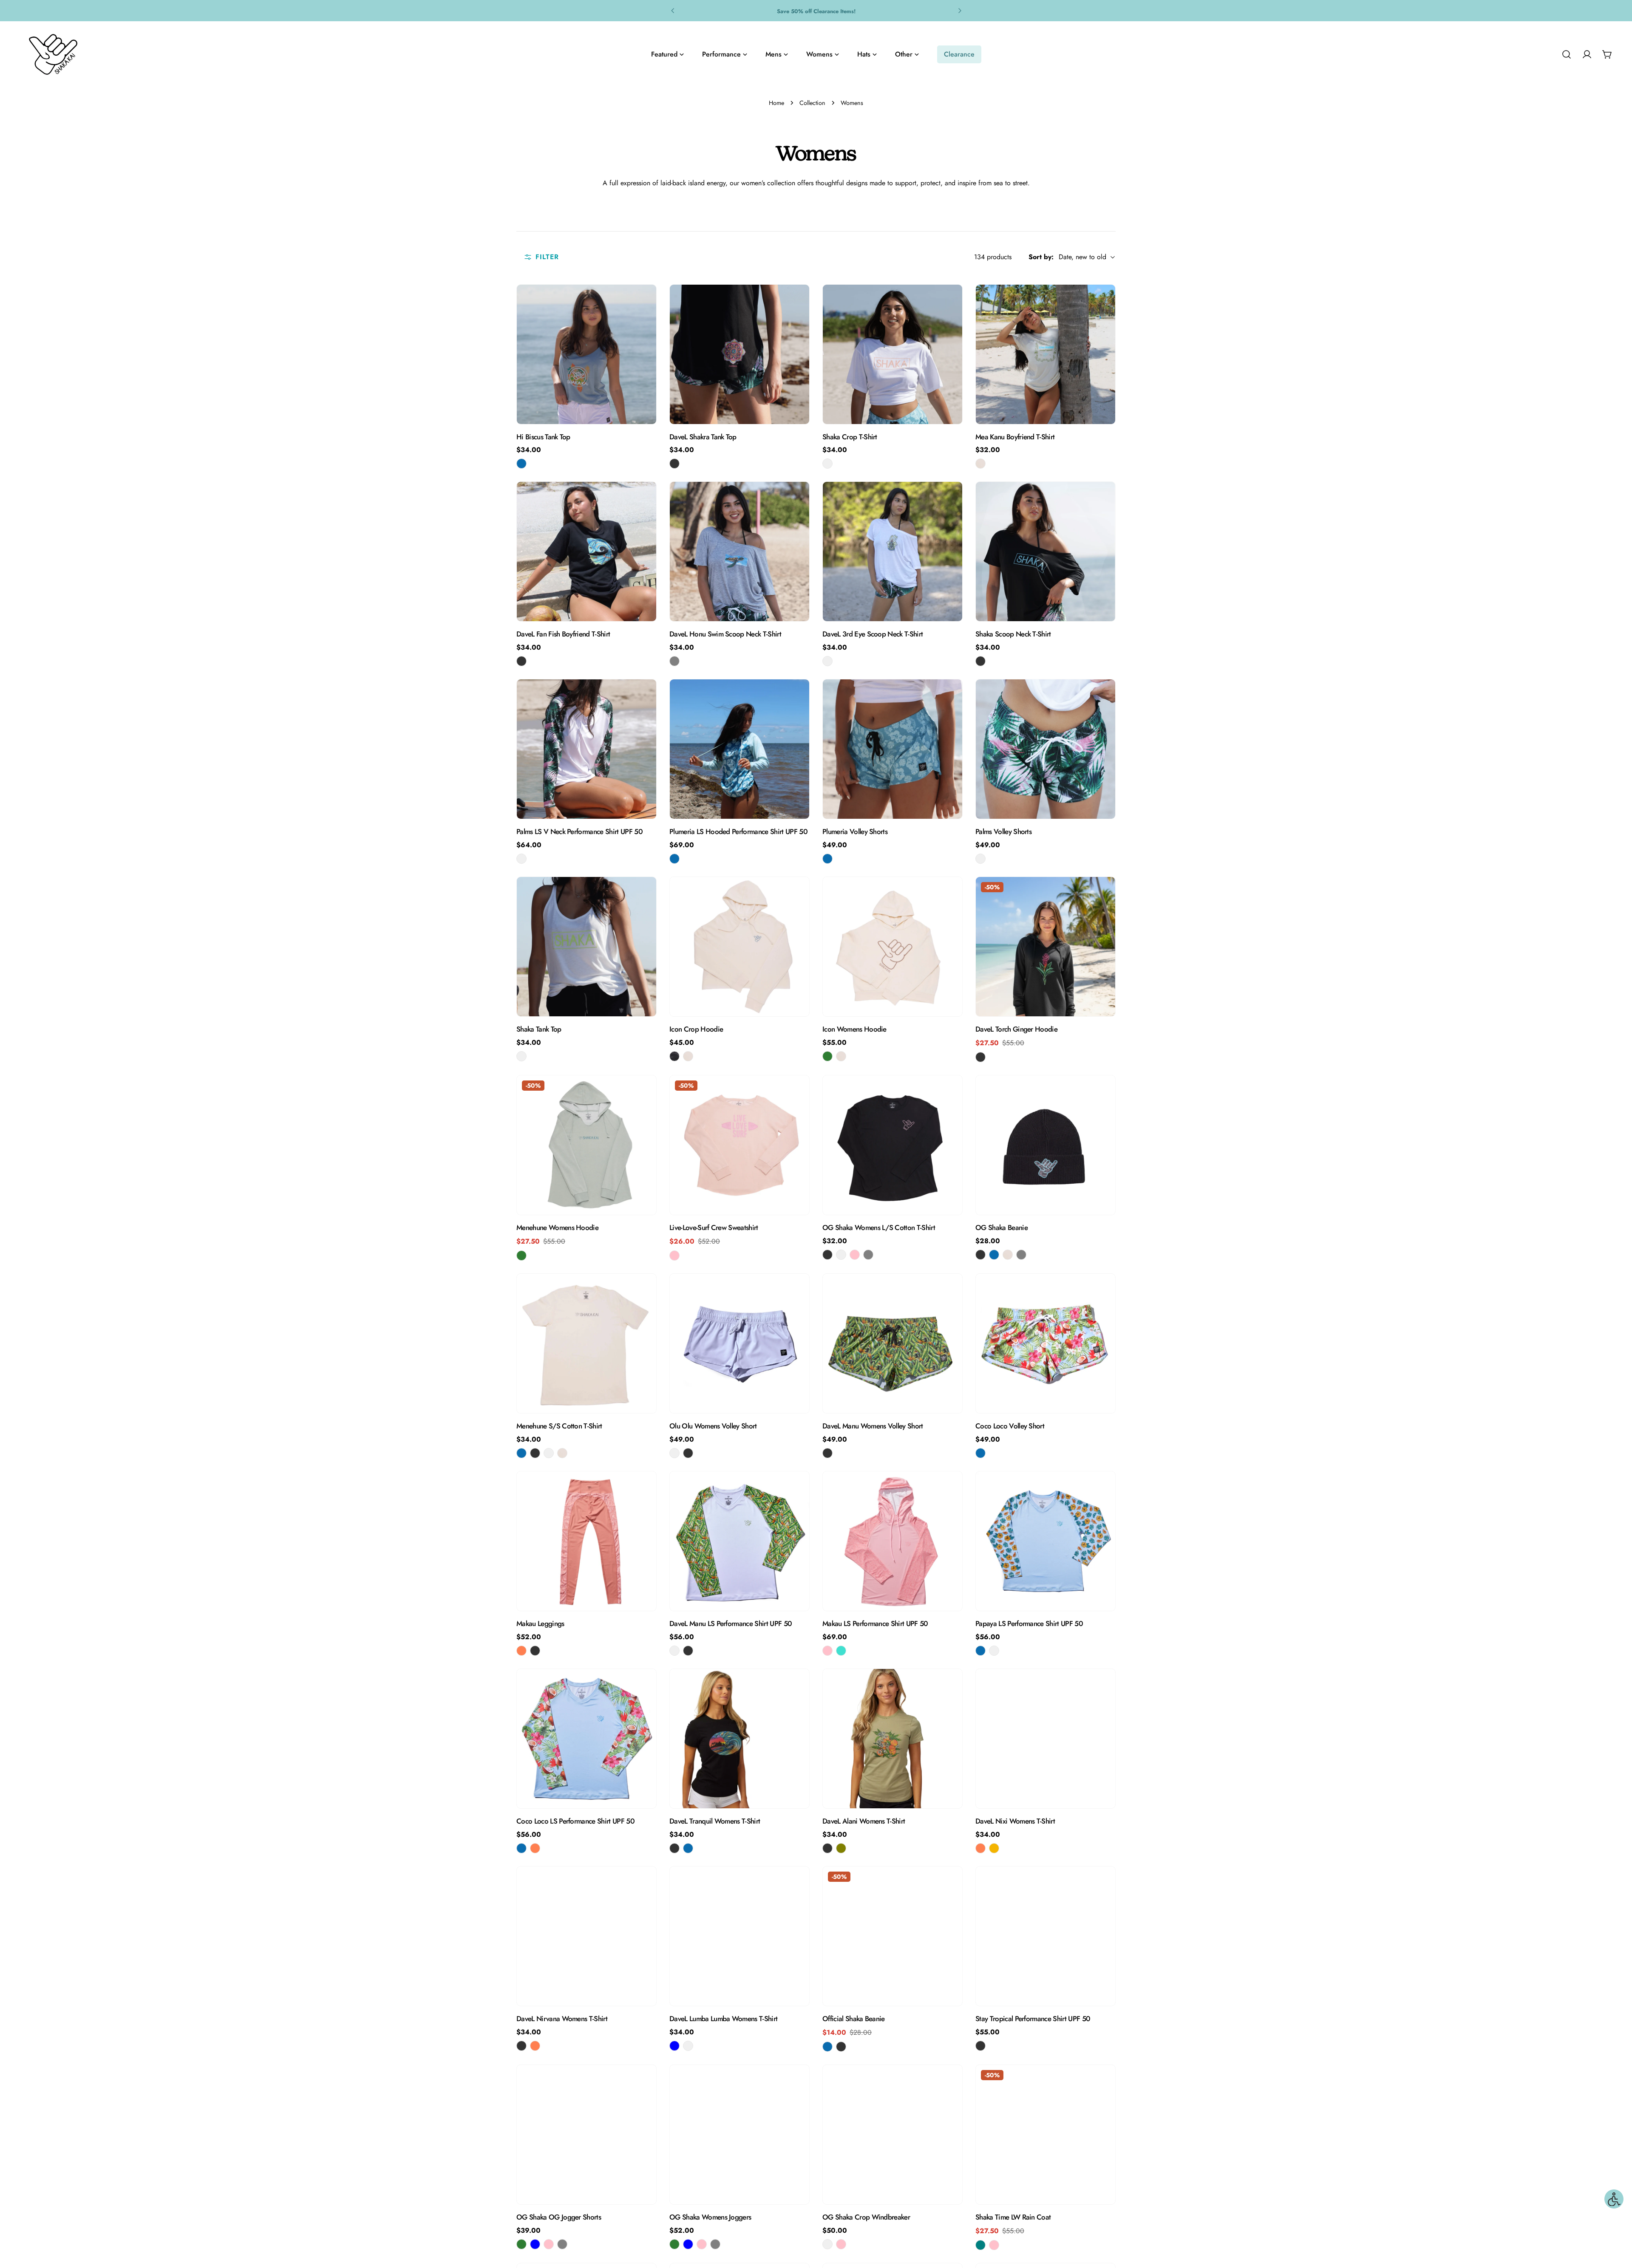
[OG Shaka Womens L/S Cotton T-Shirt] (892, 1145)
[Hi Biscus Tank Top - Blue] (521, 464)
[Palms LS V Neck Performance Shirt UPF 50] (586, 749)
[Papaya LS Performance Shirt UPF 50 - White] (994, 1651)
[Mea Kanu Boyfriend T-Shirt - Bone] (980, 464)
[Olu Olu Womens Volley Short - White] (674, 1453)
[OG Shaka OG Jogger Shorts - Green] (521, 2244)
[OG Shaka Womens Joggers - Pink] (702, 2244)
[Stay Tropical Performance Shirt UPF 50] (1045, 1936)
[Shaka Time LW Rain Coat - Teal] (980, 2245)
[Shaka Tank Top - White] (521, 1056)
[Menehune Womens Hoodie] (586, 1145)
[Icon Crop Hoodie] (739, 947)
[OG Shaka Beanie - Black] (980, 1255)
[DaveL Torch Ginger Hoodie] (1045, 961)
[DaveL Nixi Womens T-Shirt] (1045, 1739)
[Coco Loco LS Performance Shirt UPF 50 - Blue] (521, 1848)
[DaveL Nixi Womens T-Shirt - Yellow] (994, 1848)
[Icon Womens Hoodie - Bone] (841, 1056)
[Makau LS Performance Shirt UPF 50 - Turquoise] (841, 1651)
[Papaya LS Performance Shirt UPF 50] (1045, 1541)
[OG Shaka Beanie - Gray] (1021, 1255)
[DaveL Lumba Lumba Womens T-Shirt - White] (688, 2046)
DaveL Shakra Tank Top (703, 437)
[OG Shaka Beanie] (1045, 1145)
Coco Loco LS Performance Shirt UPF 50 (575, 1821)
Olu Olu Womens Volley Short (713, 1426)
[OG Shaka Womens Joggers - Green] (674, 2244)
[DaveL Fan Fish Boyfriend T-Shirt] (586, 551)
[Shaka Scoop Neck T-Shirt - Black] (980, 661)
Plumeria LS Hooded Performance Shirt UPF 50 (738, 831)
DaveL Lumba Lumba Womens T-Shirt (723, 2019)
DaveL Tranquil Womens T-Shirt (715, 1821)
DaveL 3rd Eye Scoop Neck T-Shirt (873, 634)
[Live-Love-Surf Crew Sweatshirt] (739, 1145)
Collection (812, 103)
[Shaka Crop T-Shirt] (892, 354)
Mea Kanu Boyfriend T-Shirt (1015, 437)
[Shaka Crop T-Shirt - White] (827, 464)
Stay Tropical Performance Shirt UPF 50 (1033, 2019)
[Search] (1567, 54)
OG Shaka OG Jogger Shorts (559, 2217)
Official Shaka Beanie (854, 2019)
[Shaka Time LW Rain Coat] (1045, 2135)
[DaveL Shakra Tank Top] (739, 354)
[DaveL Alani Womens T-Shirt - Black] (827, 1848)
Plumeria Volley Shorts (855, 831)
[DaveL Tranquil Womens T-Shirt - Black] (674, 1848)
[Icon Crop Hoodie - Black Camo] (674, 1056)
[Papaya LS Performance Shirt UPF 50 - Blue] (980, 1651)
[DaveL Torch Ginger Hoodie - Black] (980, 1057)
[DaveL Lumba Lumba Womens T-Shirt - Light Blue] (674, 2046)
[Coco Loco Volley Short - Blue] (980, 1453)
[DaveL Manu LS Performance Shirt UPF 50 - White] (674, 1651)
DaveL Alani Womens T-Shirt (864, 1821)
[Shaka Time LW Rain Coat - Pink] (994, 2245)
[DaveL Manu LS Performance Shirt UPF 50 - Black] (688, 1651)
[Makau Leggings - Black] (535, 1651)
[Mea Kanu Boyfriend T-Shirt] (1045, 354)
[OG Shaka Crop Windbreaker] (892, 2135)
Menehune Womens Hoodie (557, 1227)
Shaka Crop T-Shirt (850, 437)
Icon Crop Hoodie (696, 1029)
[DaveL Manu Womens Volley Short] (892, 1343)
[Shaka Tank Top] (586, 947)
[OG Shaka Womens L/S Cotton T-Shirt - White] (841, 1255)
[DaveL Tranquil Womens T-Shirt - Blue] (688, 1848)
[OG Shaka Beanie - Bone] (1008, 1255)
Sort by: (1041, 257)
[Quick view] (644, 303)
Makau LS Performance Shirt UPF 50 (875, 1623)
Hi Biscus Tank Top (543, 437)
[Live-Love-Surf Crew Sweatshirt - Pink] (674, 1256)
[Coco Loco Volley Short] (1045, 1343)
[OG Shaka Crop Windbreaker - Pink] (841, 2244)
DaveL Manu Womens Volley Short (873, 1426)
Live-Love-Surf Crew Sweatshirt (714, 1227)
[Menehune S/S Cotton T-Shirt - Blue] (521, 1453)
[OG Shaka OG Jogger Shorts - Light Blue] (535, 2244)
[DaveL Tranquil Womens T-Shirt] (739, 1739)
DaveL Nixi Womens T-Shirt (1015, 1821)
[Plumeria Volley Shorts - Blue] (827, 859)
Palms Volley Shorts (1003, 831)
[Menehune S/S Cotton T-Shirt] (586, 1343)
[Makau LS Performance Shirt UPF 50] (892, 1541)
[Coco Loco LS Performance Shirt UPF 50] (586, 1739)
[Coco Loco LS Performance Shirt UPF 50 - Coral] (535, 1848)
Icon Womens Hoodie (854, 1029)
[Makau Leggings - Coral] (521, 1651)
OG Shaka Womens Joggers (710, 2217)
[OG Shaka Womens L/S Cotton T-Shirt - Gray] (868, 1255)
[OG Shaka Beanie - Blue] (994, 1255)
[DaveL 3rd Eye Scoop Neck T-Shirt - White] (827, 661)
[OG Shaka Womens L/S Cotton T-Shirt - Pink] (855, 1255)
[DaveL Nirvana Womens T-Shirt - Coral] (535, 2046)
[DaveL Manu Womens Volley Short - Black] (827, 1453)
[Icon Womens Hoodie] (892, 947)
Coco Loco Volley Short (1010, 1426)
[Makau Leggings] (586, 1541)
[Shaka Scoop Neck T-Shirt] (1045, 551)
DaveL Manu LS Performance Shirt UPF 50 (731, 1623)
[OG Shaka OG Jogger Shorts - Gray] (562, 2244)
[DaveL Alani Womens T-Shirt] (892, 1739)
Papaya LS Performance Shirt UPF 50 (1029, 1623)
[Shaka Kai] (53, 54)
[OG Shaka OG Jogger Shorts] (586, 2135)
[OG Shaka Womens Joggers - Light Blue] (688, 2244)
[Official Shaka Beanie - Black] (841, 2047)
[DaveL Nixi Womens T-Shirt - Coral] (980, 1848)
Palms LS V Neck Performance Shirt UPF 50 (579, 831)
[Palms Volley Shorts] (1045, 749)
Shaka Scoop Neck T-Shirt (1013, 634)
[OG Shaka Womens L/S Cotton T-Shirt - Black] (827, 1255)
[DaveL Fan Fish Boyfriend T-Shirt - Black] (521, 661)
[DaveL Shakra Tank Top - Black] (674, 464)
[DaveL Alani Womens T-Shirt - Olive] (841, 1848)
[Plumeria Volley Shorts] (892, 749)
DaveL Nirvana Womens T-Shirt (562, 2019)
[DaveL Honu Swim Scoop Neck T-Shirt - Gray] (674, 661)
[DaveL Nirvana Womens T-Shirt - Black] (521, 2046)
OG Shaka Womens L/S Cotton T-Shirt (879, 1227)
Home (776, 103)
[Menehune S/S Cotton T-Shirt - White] (549, 1453)
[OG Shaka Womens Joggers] (739, 2135)
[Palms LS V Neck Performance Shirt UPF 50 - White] (521, 859)
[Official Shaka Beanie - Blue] (827, 2047)
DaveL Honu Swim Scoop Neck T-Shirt (725, 634)
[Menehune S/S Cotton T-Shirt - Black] (535, 1453)
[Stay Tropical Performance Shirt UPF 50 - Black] (980, 2046)
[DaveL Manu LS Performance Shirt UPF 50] (739, 1541)
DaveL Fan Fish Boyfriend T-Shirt (563, 634)
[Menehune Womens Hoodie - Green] (521, 1256)
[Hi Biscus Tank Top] (586, 354)
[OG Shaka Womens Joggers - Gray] (715, 2244)
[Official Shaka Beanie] (892, 1936)
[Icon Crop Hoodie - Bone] (688, 1056)
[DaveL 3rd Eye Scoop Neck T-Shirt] (892, 551)
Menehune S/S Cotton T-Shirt (559, 1426)
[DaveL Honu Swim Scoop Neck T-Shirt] (739, 551)
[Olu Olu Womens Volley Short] (739, 1343)
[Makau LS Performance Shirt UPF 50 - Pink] (827, 1651)
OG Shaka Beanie (1002, 1227)
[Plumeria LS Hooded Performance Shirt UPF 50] (739, 749)
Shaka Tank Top (539, 1029)
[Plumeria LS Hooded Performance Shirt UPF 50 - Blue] (674, 859)
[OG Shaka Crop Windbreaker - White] (827, 2244)
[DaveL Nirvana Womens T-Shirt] (586, 1936)
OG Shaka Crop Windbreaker (866, 2217)
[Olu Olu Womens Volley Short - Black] (688, 1453)
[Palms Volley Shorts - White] (980, 859)
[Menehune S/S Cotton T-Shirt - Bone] (562, 1453)
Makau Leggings (540, 1623)
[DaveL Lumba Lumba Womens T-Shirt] (739, 1936)
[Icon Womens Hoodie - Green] (827, 1056)
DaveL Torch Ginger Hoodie (1016, 1029)
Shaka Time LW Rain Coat (1013, 2217)
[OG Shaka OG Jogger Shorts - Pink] (549, 2244)
